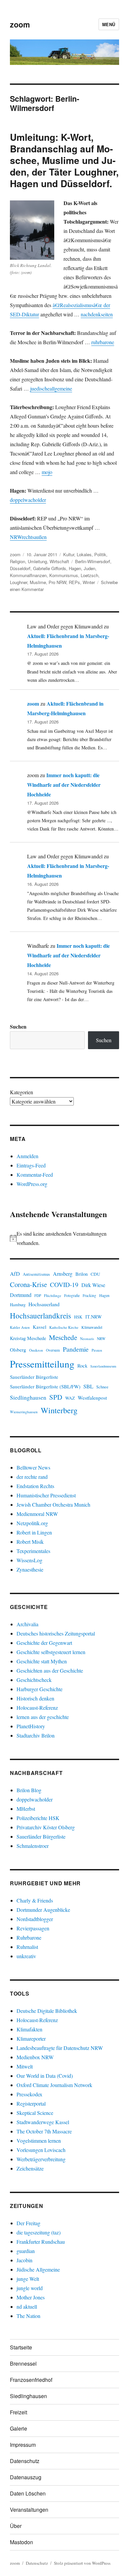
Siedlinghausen (28, 1397)
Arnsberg (63, 1274)
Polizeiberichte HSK (38, 1818)
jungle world (30, 2288)
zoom (20, 24)
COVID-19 (64, 1285)
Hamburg (18, 1305)
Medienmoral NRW (37, 1514)
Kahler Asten (20, 1327)
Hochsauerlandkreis (41, 1315)
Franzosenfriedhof (31, 2380)
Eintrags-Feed (31, 1165)
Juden (89, 568)
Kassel (40, 1327)
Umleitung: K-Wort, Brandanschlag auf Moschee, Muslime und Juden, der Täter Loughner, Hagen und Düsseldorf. (64, 160)
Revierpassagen (33, 1928)
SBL (88, 1386)
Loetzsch (89, 575)
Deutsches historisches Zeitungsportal (56, 1633)
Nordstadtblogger (35, 1919)
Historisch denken (35, 1698)
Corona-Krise (28, 1284)
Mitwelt (25, 2066)
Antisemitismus (36, 1274)
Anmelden (27, 1156)
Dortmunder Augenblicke (43, 1910)
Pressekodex (29, 2094)
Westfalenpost (92, 1398)
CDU (95, 1274)
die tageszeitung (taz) (39, 2232)
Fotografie (72, 1295)
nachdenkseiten (97, 314)
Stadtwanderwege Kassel (43, 2122)
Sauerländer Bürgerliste (34, 1377)
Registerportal (31, 2103)
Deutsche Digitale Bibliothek (47, 2011)
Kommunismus (64, 575)
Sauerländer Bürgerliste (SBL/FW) (45, 1386)
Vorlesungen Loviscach (41, 2150)
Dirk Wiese (93, 1285)
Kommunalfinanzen (28, 575)
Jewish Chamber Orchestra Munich (53, 1504)
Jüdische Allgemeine (38, 2269)
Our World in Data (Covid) (45, 2076)
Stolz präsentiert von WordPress (82, 2563)
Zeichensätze (30, 2168)
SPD (56, 1397)
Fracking (89, 1295)
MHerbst (26, 1809)
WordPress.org (32, 1184)
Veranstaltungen (29, 2510)
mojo (47, 472)
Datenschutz (25, 2461)
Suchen (18, 1026)
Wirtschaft (59, 561)
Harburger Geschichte (40, 1689)
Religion (18, 561)
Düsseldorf (20, 568)
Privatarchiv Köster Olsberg (46, 1827)
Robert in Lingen (34, 1532)
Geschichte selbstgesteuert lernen (51, 1652)
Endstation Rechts (35, 1486)
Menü (109, 24)
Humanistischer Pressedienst (46, 1495)
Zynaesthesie (30, 1569)
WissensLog (29, 1560)
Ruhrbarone (29, 1937)
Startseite (21, 2347)
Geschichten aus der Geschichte (50, 1670)
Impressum (23, 2445)
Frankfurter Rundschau (41, 2242)
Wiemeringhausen (24, 1412)
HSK (78, 1317)
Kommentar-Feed (35, 1175)
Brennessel (23, 2363)
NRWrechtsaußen (28, 537)
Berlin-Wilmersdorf (93, 561)
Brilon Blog (29, 1790)
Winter (89, 582)
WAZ (70, 1398)
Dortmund (21, 1295)
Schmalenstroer (33, 1846)
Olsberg (18, 1350)
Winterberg (59, 1410)
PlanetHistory (31, 1726)
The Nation (28, 2316)
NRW (101, 1339)
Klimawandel (92, 1327)
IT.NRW (94, 1317)
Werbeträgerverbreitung (41, 2159)
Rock (82, 1366)
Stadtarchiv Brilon (36, 1735)
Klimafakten (29, 2029)
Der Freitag (28, 2223)
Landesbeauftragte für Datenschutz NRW (60, 2048)
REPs (74, 582)
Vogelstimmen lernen (39, 2141)
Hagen (75, 568)
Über (16, 2526)
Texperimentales (33, 1551)
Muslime (38, 582)
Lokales (84, 554)
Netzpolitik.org (32, 1523)
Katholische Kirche (64, 1327)
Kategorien (21, 1092)
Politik (100, 554)
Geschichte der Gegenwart (44, 1643)
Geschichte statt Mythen (42, 1661)
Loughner (19, 582)
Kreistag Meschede (28, 1338)
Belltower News (33, 1467)
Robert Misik (30, 1542)
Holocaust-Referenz (37, 1708)
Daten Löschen (28, 2493)
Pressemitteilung (42, 1364)
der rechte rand (32, 1477)
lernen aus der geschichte (43, 1717)
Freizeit (19, 2412)
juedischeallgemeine (51, 388)
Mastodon (21, 2542)
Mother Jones (31, 2297)
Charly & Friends (35, 1900)
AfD (15, 1274)
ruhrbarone (103, 342)
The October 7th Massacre (44, 2131)
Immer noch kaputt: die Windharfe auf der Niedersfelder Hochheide (64, 785)
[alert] (64, 1238)
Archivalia (27, 1624)
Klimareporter (31, 2039)
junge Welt (28, 2279)
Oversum (53, 1350)
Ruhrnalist (27, 1947)
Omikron (36, 1350)
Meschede (63, 1337)
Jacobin (24, 2260)
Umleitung (37, 561)
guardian (26, 2251)
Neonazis (87, 1339)
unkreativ (26, 1956)
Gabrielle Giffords (50, 568)
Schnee (102, 1387)
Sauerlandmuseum (103, 1366)
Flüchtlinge (53, 1295)
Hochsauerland (44, 1304)
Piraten (97, 1350)
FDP (38, 1295)
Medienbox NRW (35, 2057)
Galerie (19, 2428)
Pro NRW (57, 582)
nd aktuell (27, 2307)
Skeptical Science (35, 2113)
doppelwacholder (28, 500)
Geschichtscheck (34, 1680)
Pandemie (76, 1349)
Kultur (69, 554)
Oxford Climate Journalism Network (54, 2085)
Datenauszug (26, 2477)
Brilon (82, 1274)
